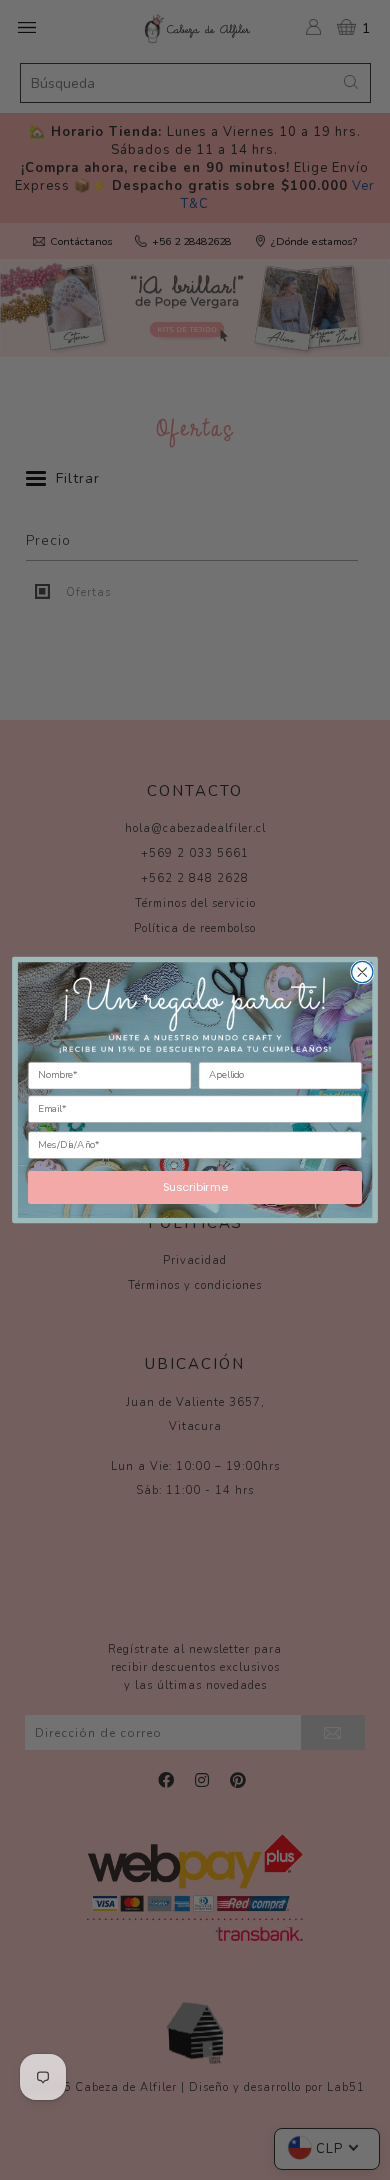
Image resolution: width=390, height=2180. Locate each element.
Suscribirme (195, 1186)
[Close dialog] (362, 971)
